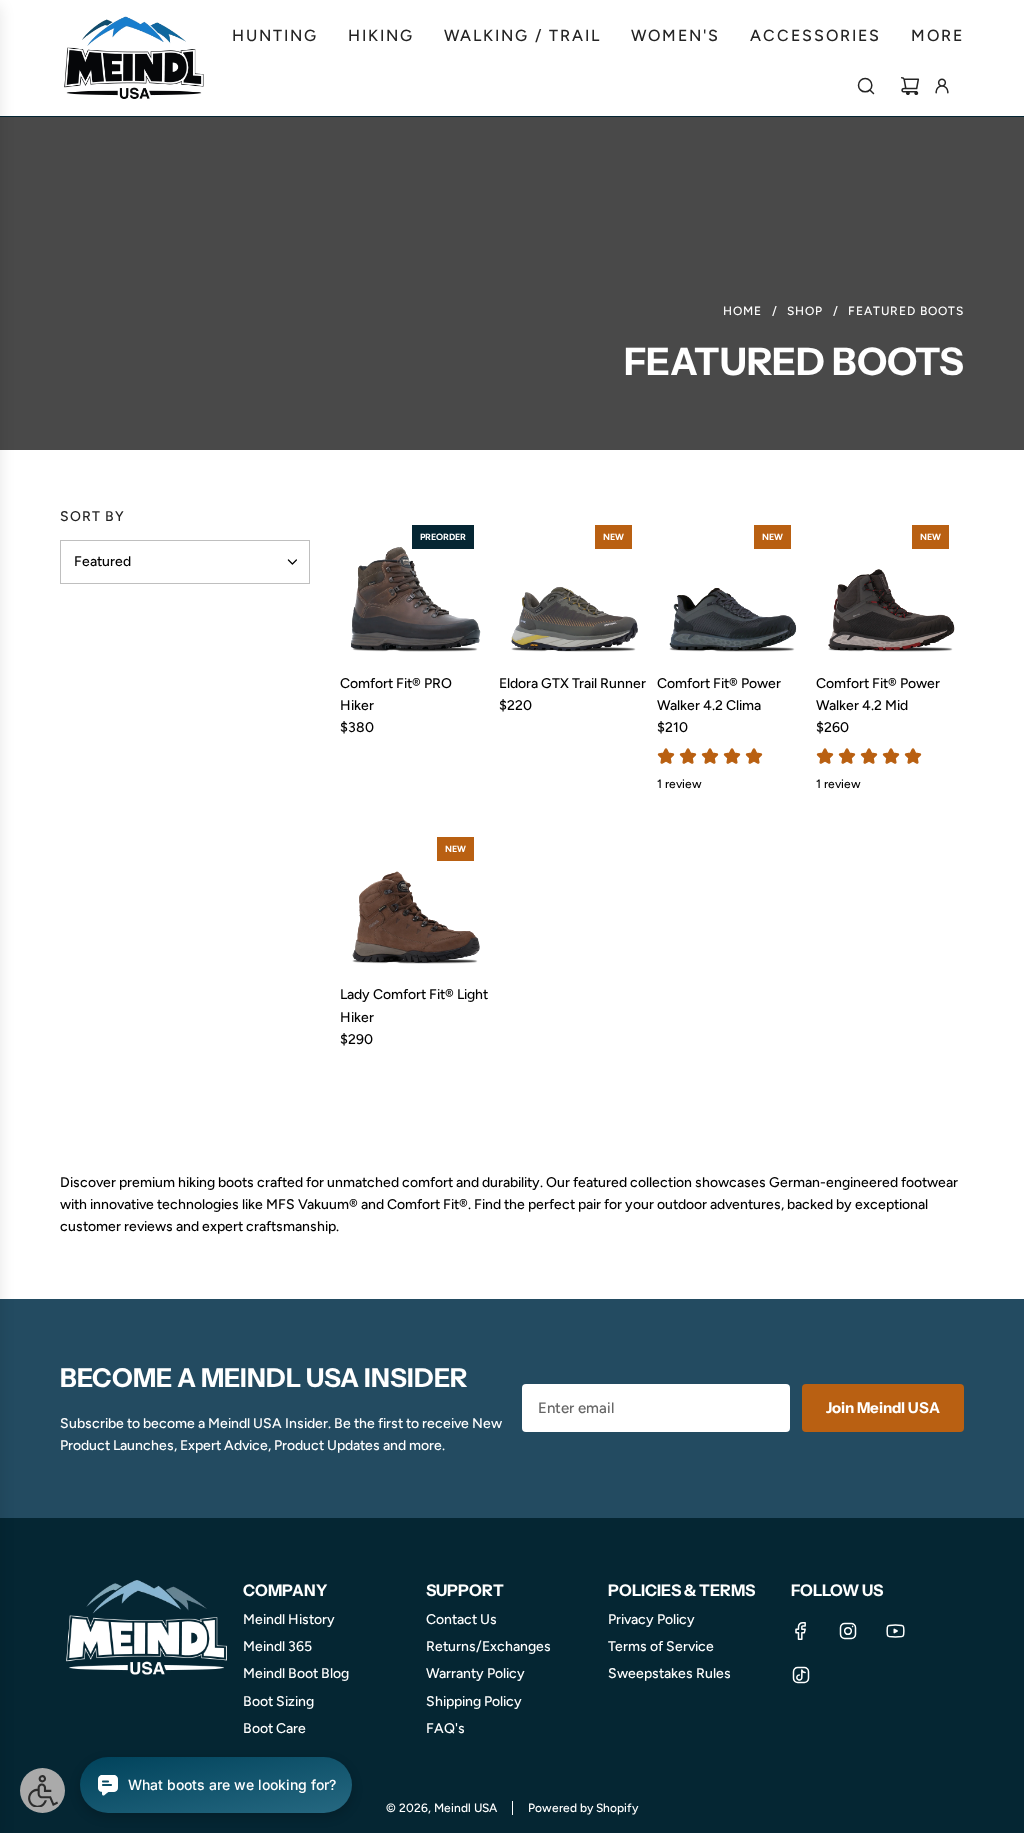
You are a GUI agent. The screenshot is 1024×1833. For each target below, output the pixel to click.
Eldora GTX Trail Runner (572, 683)
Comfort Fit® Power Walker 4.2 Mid (878, 694)
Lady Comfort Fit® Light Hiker (414, 1005)
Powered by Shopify (583, 1808)
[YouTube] (895, 1631)
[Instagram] (848, 1631)
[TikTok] (801, 1675)
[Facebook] (801, 1631)
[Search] (866, 86)
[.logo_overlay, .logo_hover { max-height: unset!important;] (135, 58)
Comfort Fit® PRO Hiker (396, 694)
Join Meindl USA (883, 1407)
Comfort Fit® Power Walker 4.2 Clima (719, 694)
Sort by (92, 517)
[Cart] (910, 86)
